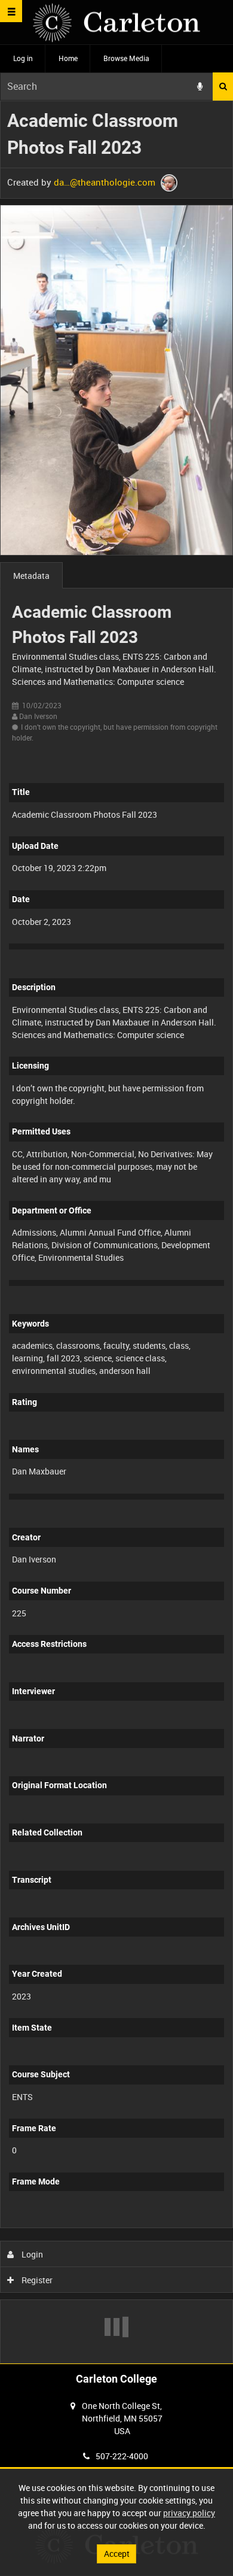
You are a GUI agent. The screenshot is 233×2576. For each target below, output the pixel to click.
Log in (23, 58)
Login (31, 2254)
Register (36, 2280)
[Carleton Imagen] (116, 22)
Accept (117, 2554)
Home (68, 58)
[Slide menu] (11, 11)
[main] (116, 1232)
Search (223, 87)
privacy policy (189, 2513)
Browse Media (126, 58)
